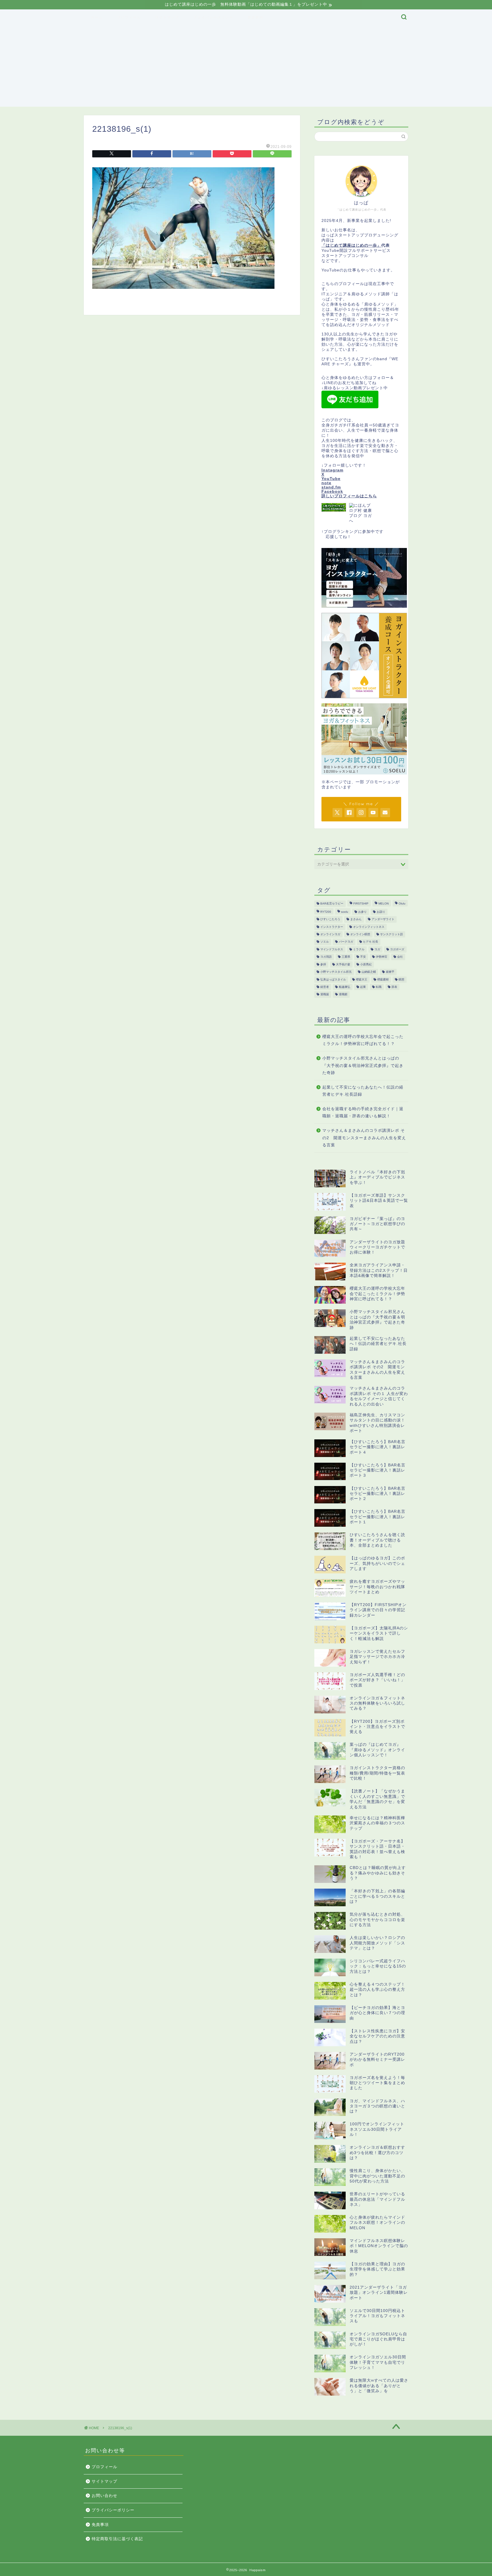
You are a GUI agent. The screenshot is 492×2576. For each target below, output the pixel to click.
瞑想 (401, 979)
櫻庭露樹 (383, 979)
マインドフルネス (332, 949)
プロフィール (129, 17)
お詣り (381, 912)
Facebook (332, 491)
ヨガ (377, 949)
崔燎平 (390, 972)
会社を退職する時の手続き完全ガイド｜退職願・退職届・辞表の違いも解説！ (363, 1113)
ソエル (325, 942)
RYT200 (326, 912)
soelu (345, 912)
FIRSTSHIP (361, 904)
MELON (384, 904)
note (326, 483)
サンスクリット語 (391, 934)
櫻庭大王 (362, 979)
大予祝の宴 (343, 964)
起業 (363, 987)
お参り (362, 912)
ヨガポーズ (397, 949)
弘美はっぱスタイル (333, 979)
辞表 (394, 987)
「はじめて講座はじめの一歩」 (351, 245)
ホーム (97, 17)
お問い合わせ (104, 2496)
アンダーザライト (383, 919)
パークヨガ (346, 942)
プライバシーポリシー (213, 17)
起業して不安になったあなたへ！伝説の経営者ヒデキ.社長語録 (363, 1091)
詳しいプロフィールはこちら (349, 496)
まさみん (356, 919)
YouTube (331, 479)
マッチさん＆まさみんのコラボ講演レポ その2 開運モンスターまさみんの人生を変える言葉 (364, 1138)
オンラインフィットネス (369, 927)
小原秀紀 (366, 964)
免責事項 (255, 17)
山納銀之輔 (369, 972)
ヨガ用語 (326, 957)
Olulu (402, 904)
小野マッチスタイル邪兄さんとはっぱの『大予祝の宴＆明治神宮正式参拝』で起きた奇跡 (363, 1066)
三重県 (346, 957)
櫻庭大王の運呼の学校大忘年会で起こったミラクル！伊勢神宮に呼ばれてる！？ (363, 1040)
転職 (379, 987)
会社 (400, 957)
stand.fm (331, 487)
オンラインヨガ (330, 934)
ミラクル (359, 949)
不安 (363, 957)
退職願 (343, 995)
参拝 (323, 964)
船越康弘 (345, 987)
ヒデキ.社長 (371, 942)
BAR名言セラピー (332, 904)
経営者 (325, 987)
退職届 (325, 995)
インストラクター (332, 927)
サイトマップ (167, 17)
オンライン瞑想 (360, 934)
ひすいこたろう (330, 919)
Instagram (332, 470)
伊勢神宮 (382, 957)
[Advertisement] (246, 67)
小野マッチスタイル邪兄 (336, 972)
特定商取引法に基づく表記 (117, 2539)
